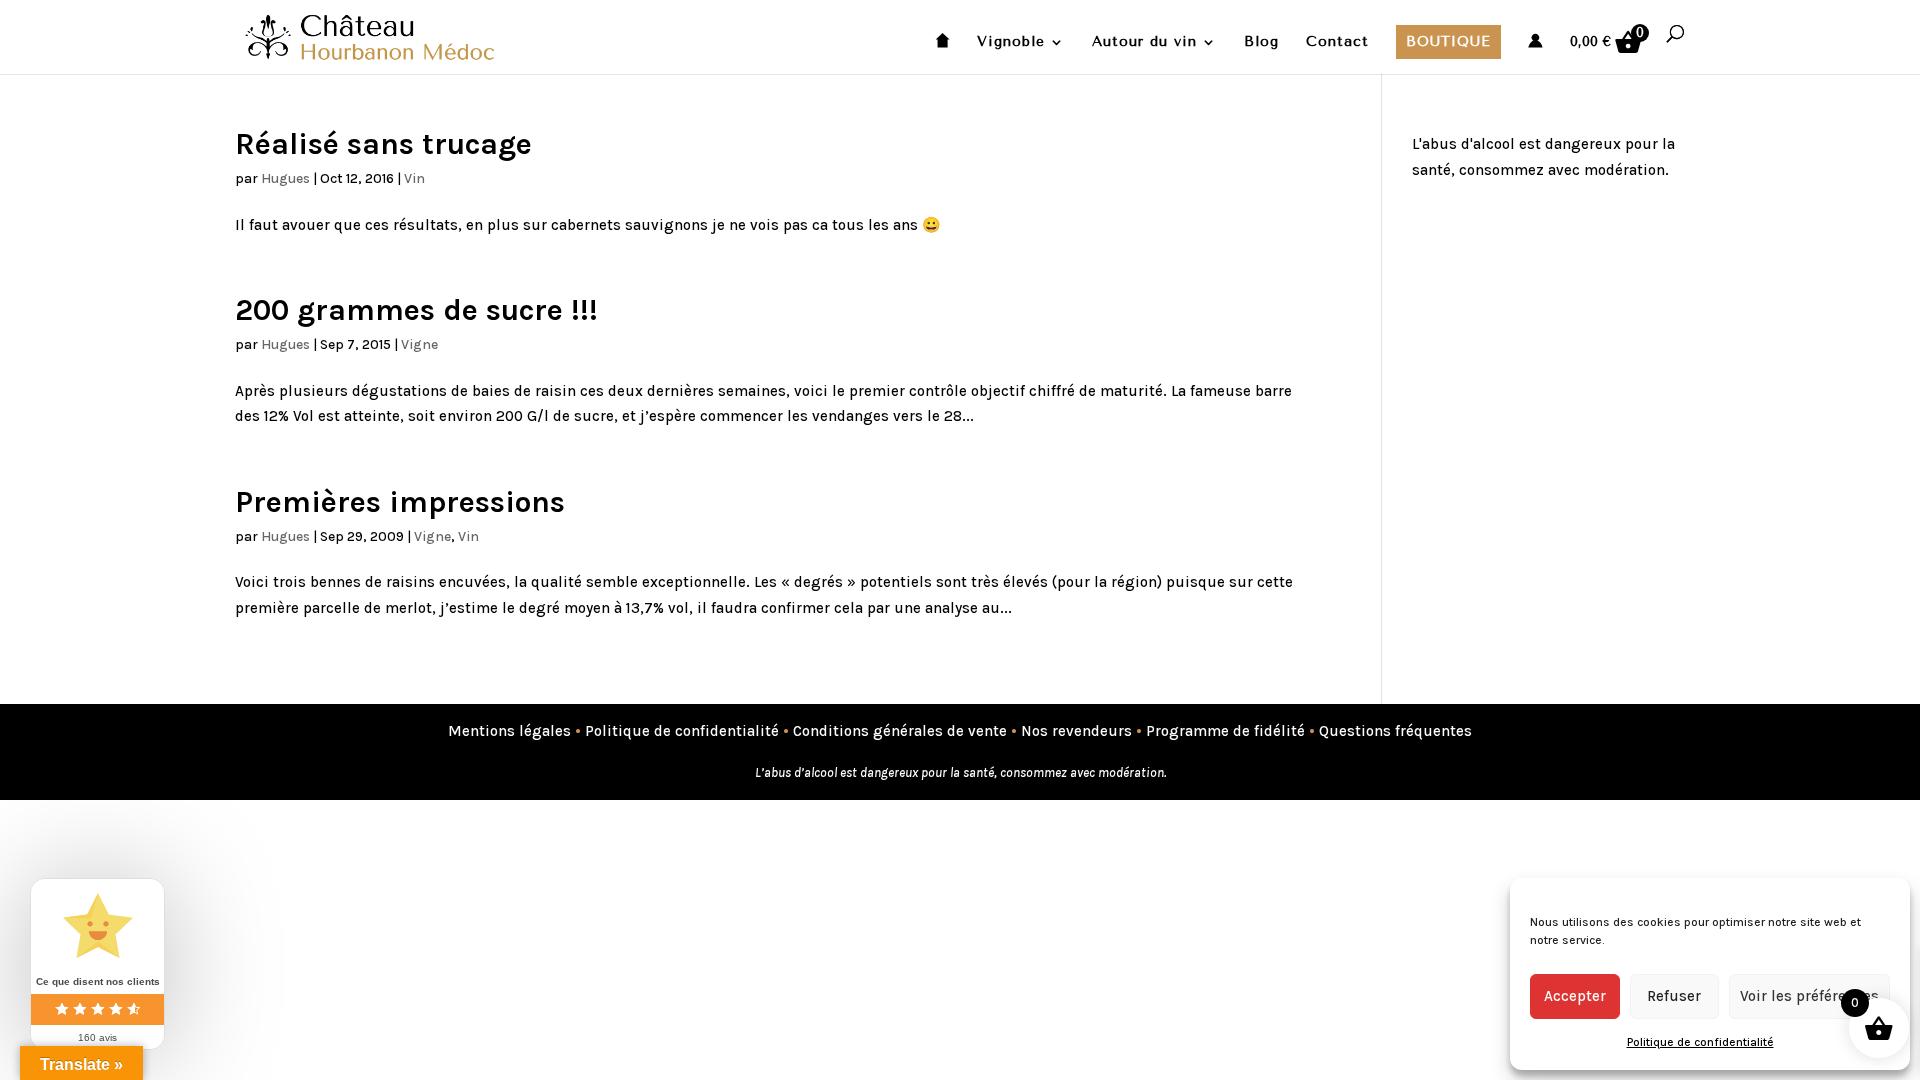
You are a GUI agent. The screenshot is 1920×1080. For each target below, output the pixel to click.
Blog (1261, 42)
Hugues (285, 178)
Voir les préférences (1809, 996)
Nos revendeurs (1076, 731)
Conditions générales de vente (900, 731)
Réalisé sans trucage (387, 144)
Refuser (1674, 996)
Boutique (1448, 41)
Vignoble (1011, 42)
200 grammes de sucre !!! (416, 310)
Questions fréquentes (1395, 731)
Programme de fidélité (1225, 731)
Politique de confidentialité (1700, 1042)
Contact (1337, 42)
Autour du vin (1144, 42)
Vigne (419, 344)
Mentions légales (509, 731)
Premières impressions (400, 502)
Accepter (1575, 996)
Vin (414, 178)
